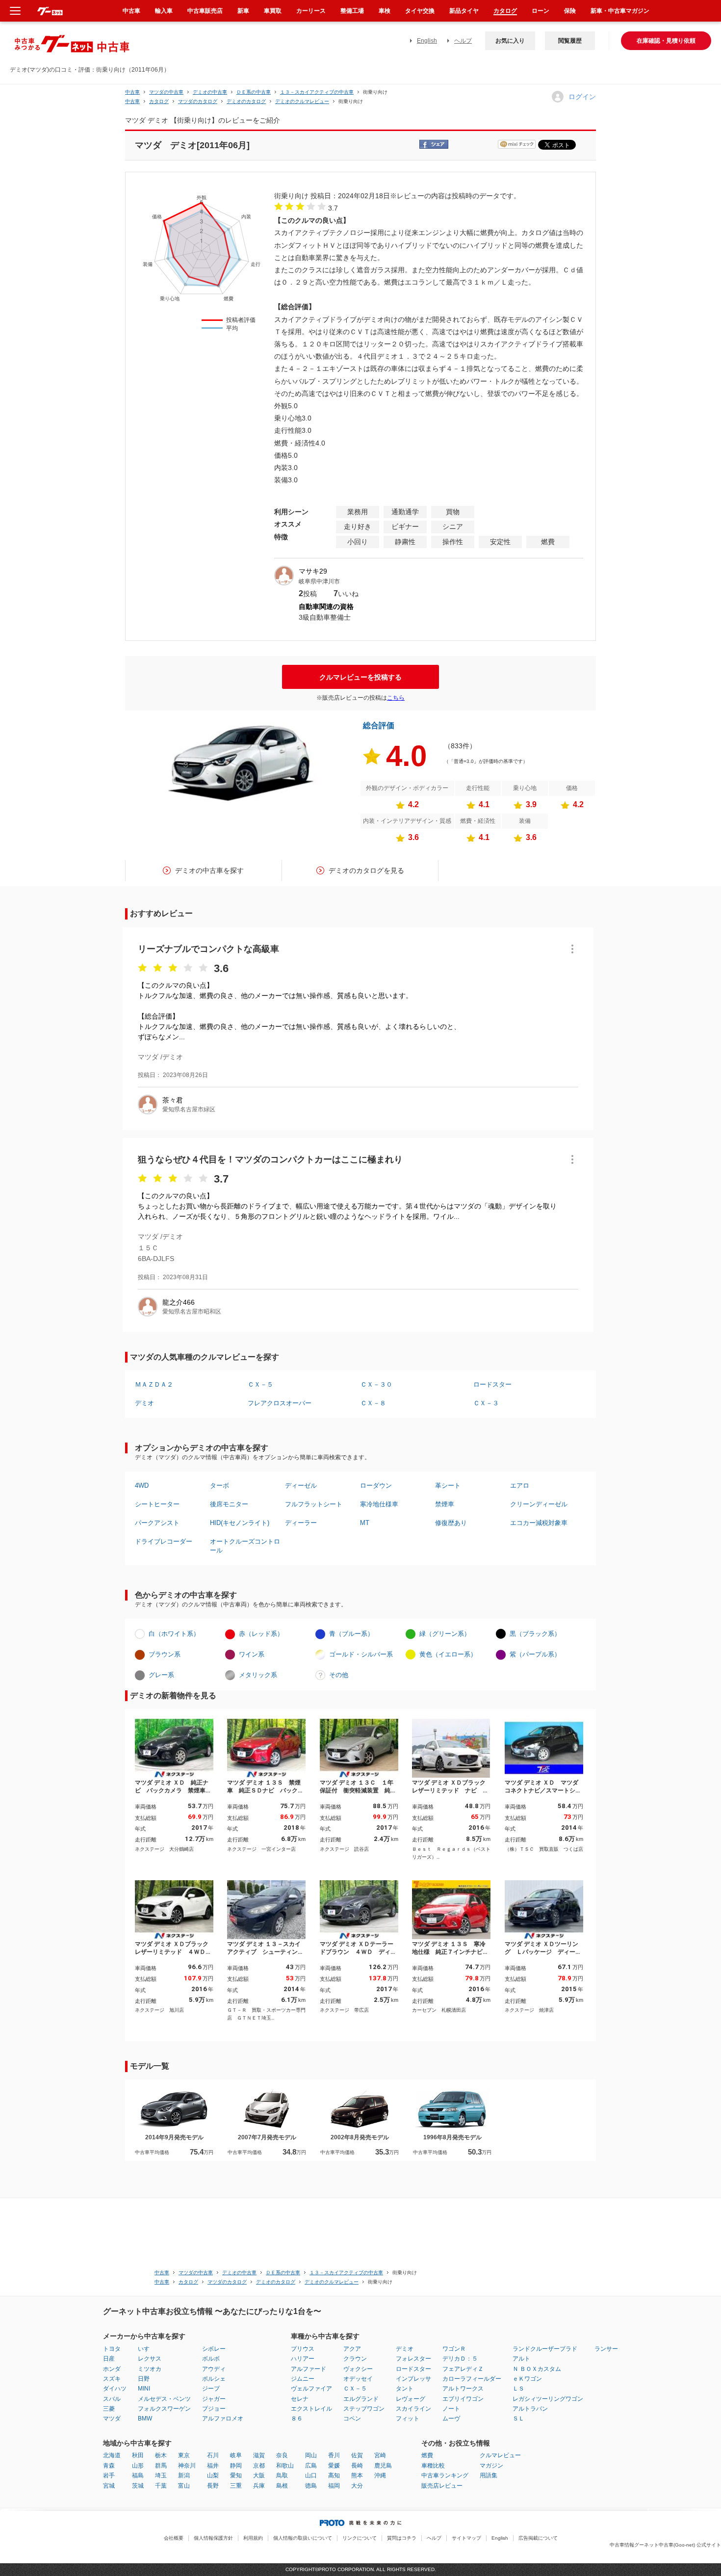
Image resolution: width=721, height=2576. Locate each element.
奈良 (282, 2455)
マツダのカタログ (198, 101)
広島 (311, 2466)
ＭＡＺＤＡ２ (154, 1384)
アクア (352, 2349)
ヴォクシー (358, 2369)
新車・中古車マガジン (620, 11)
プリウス (303, 2349)
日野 (144, 2379)
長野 (213, 2486)
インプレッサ (413, 2379)
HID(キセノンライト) (240, 1523)
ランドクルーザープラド (545, 2349)
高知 (334, 2475)
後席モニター (229, 1504)
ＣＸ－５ (260, 1384)
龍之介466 (179, 1302)
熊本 (357, 2475)
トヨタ (112, 2349)
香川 (334, 2455)
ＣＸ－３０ (376, 1384)
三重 (236, 2486)
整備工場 (352, 11)
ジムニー (303, 2379)
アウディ (214, 2369)
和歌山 (285, 2466)
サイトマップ (466, 2538)
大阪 (259, 2475)
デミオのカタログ (246, 101)
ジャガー (214, 2399)
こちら (396, 698)
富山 (184, 2486)
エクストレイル (311, 2409)
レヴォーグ (411, 2399)
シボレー (214, 2349)
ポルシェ (214, 2379)
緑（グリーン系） (445, 1634)
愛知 (236, 2475)
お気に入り (510, 41)
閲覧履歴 (570, 41)
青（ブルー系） (351, 1634)
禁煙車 (445, 1504)
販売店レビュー (442, 2486)
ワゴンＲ (454, 2349)
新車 (243, 11)
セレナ (300, 2399)
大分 (357, 2486)
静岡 (236, 2466)
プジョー (214, 2409)
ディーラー (301, 1523)
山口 (311, 2475)
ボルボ (211, 2359)
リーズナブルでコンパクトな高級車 (208, 949)
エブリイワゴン (463, 2399)
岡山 (311, 2455)
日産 (109, 2359)
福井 (213, 2466)
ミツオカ (150, 2369)
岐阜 (236, 2455)
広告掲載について (538, 2538)
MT (365, 1523)
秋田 (138, 2455)
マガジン (491, 2466)
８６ (297, 2418)
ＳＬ (518, 2418)
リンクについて (360, 2538)
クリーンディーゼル (539, 1504)
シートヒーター (157, 1504)
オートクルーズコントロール (245, 1546)
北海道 (112, 2455)
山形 (138, 2466)
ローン (541, 11)
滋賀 (259, 2455)
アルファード (309, 2369)
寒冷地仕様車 (379, 1504)
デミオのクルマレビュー (302, 101)
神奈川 (187, 2466)
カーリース (311, 11)
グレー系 (161, 1675)
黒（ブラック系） (535, 1634)
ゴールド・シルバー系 (361, 1654)
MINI (144, 2389)
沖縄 (380, 2475)
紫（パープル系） (535, 1654)
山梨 (213, 2475)
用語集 (489, 2475)
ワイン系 (252, 1654)
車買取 (273, 11)
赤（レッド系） (261, 1634)
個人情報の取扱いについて (303, 2538)
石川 (213, 2455)
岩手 (109, 2475)
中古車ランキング (445, 2475)
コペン (352, 2418)
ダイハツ (115, 2389)
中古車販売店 (205, 11)
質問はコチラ (402, 2538)
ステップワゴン (364, 2409)
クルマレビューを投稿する (360, 677)
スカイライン (413, 2409)
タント (405, 2389)
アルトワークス (463, 2389)
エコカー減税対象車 (539, 1523)
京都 (259, 2466)
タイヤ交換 (420, 11)
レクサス (150, 2359)
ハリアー (303, 2359)
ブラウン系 (165, 1654)
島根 (282, 2486)
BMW (145, 2418)
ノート (451, 2409)
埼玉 (161, 2475)
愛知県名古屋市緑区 (189, 1109)
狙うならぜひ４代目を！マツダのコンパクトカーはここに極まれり (270, 1159)
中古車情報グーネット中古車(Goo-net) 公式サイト (665, 2545)
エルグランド (361, 2399)
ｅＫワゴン (527, 2379)
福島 (138, 2475)
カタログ (505, 11)
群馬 (161, 2466)
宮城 (109, 2486)
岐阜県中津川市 (319, 581)
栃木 (161, 2455)
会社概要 (174, 2538)
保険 (570, 11)
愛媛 (334, 2466)
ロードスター (492, 1384)
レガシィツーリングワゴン (548, 2399)
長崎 (357, 2466)
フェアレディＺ (463, 2369)
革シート (448, 1485)
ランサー (606, 2349)
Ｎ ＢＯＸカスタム (537, 2369)
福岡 (334, 2486)
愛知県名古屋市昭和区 (192, 1312)
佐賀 (357, 2455)
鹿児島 (383, 2466)
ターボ (219, 1485)
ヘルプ (463, 41)
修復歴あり (451, 1523)
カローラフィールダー (472, 2379)
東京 (184, 2455)
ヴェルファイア (311, 2389)
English (427, 41)
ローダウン (376, 1485)
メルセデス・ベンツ (164, 2399)
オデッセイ (358, 2379)
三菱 (109, 2409)
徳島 (311, 2486)
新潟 (184, 2475)
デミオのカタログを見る (366, 870)
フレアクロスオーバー (280, 1403)
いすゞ (147, 2349)
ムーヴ (451, 2418)
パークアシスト (157, 1523)
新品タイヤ (464, 11)
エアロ (520, 1485)
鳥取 (282, 2475)
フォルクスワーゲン (164, 2409)
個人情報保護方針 (213, 2538)
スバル (112, 2399)
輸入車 (164, 11)
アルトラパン (530, 2409)
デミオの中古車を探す (209, 870)
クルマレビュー (500, 2455)
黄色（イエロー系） (448, 1654)
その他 (339, 1675)
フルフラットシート (314, 1504)
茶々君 (173, 1100)
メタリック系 (258, 1675)
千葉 (161, 2486)
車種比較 (433, 2466)
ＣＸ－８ (373, 1403)
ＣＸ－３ (486, 1403)
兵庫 (259, 2486)
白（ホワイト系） (174, 1634)
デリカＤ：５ (460, 2359)
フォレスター (413, 2359)
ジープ (211, 2389)
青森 (109, 2466)
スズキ (112, 2379)
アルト (521, 2359)
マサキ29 (313, 571)
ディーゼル (301, 1485)
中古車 (132, 92)
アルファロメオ (223, 2418)
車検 (385, 11)
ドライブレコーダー (164, 1541)
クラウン (355, 2359)
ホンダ (112, 2369)
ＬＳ (518, 2389)
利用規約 (253, 2538)
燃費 (427, 2455)
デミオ (144, 1403)
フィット (408, 2418)
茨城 (138, 2486)
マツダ (112, 2418)
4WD (142, 1485)
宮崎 (380, 2455)
